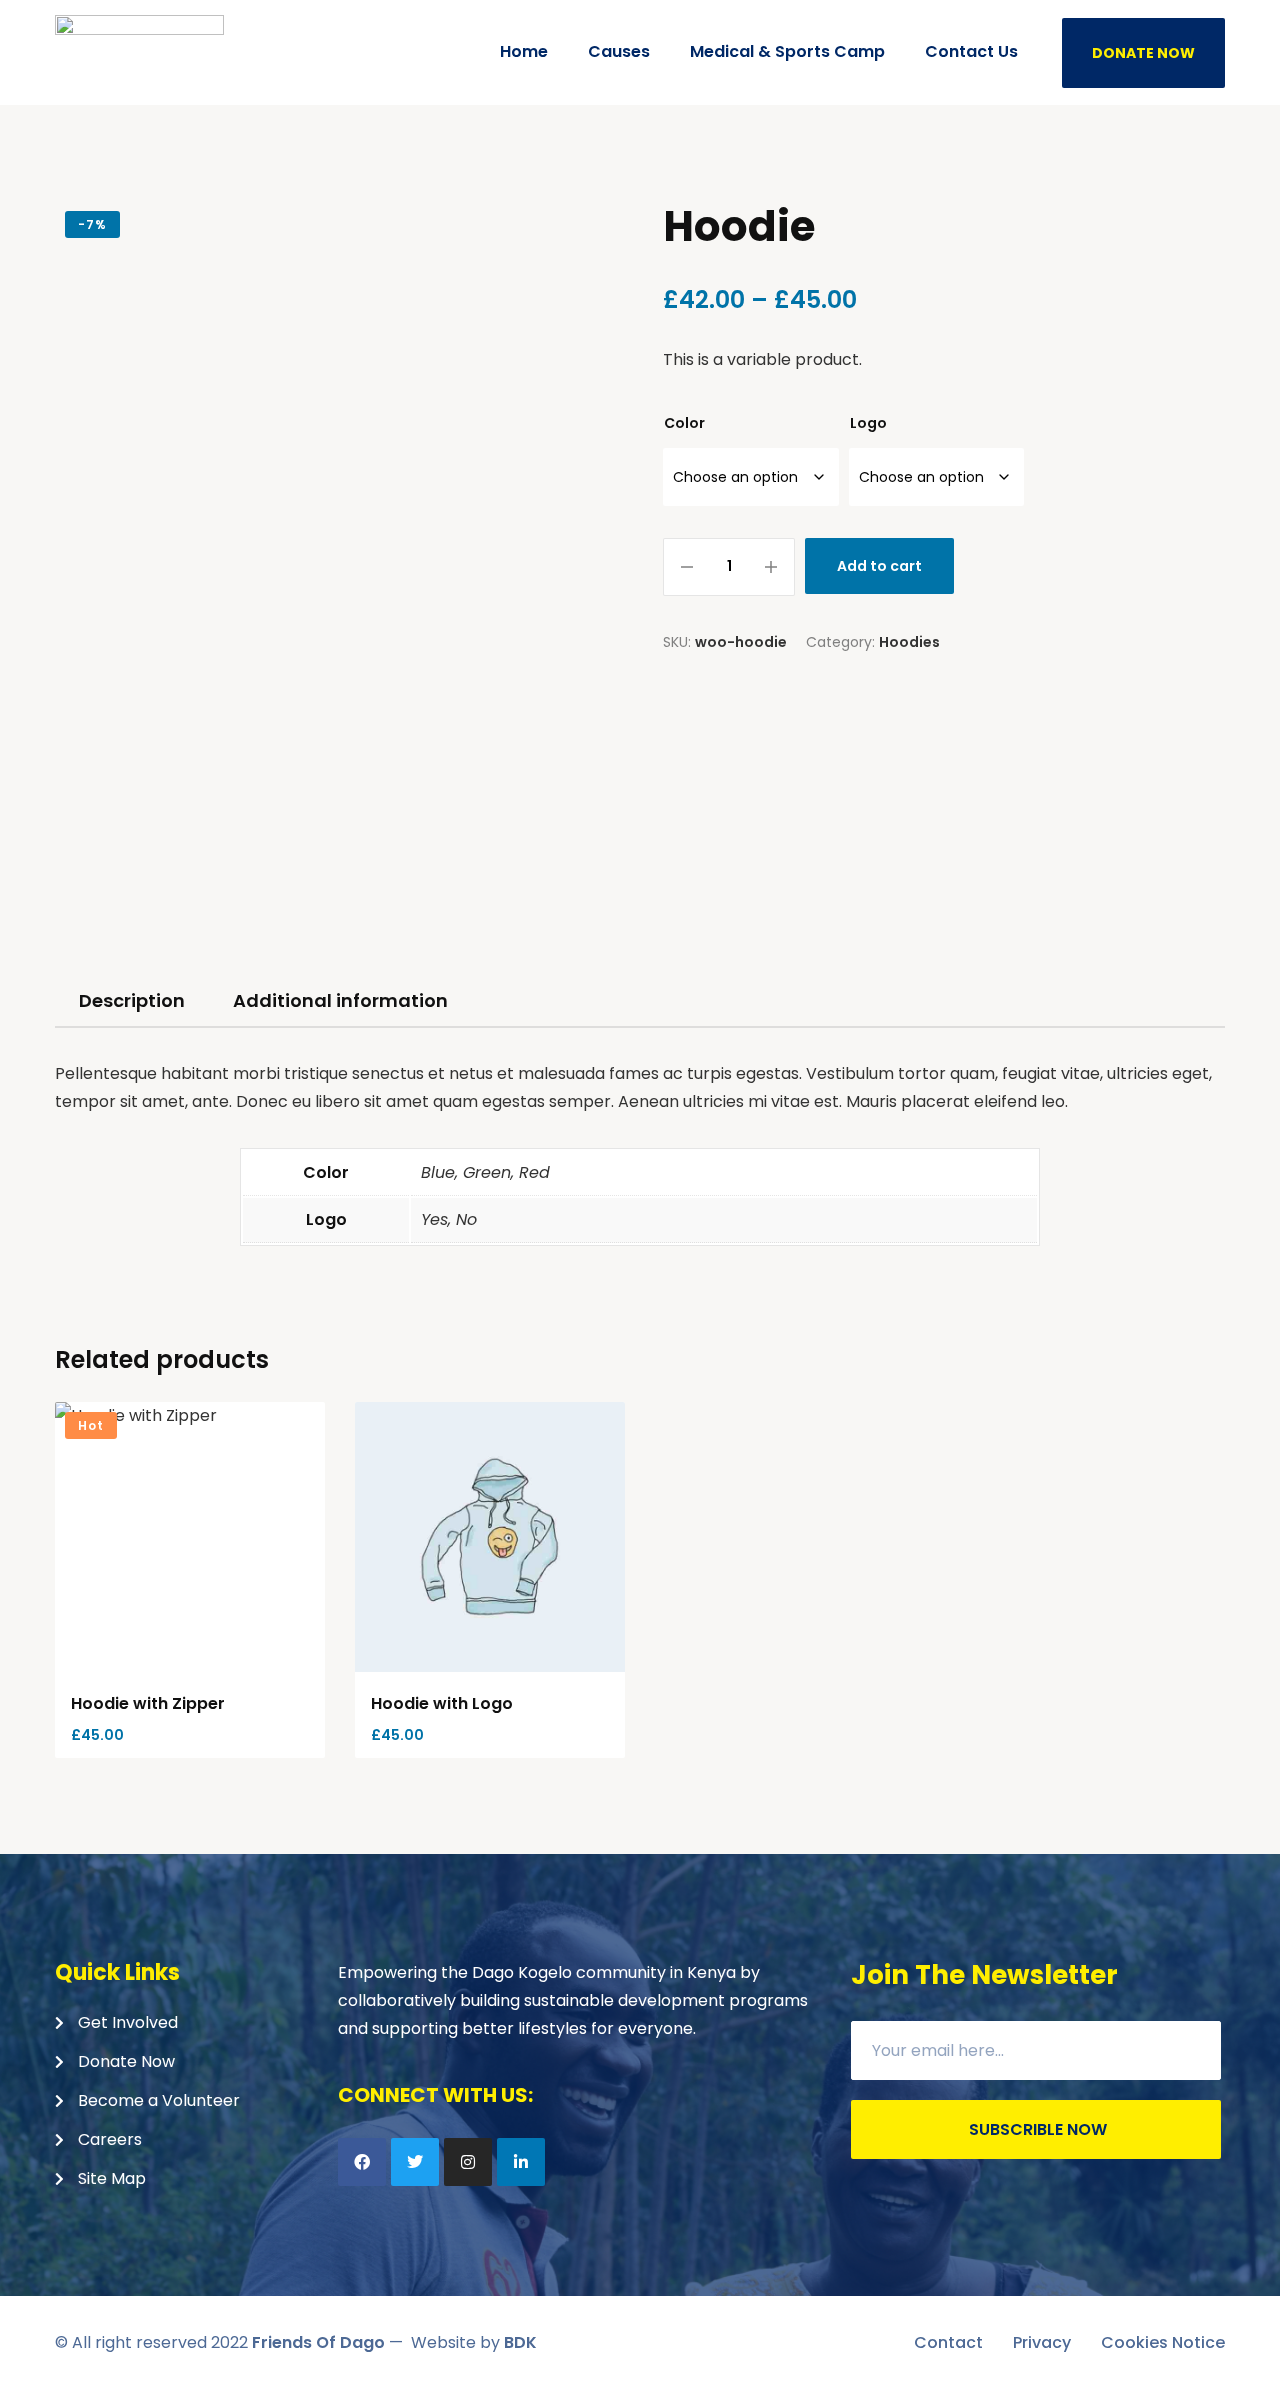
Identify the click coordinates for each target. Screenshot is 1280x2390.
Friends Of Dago (318, 2342)
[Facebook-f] (362, 2162)
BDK (520, 2342)
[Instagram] (468, 2162)
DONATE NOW (1143, 53)
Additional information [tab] (340, 1000)
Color (684, 423)
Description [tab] (132, 1000)
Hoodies (909, 642)
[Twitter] (415, 2162)
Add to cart (879, 566)
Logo (868, 423)
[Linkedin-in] (521, 2162)
